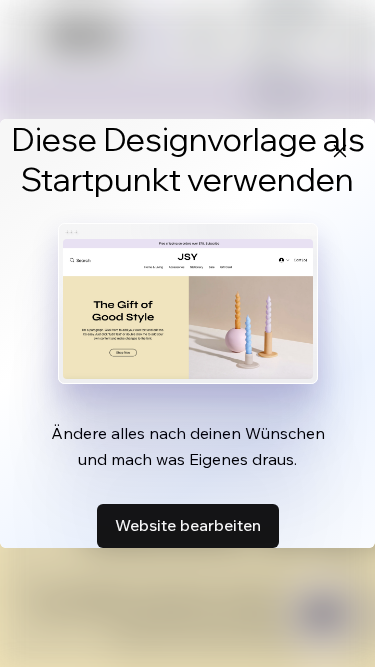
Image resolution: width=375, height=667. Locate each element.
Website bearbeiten (188, 525)
